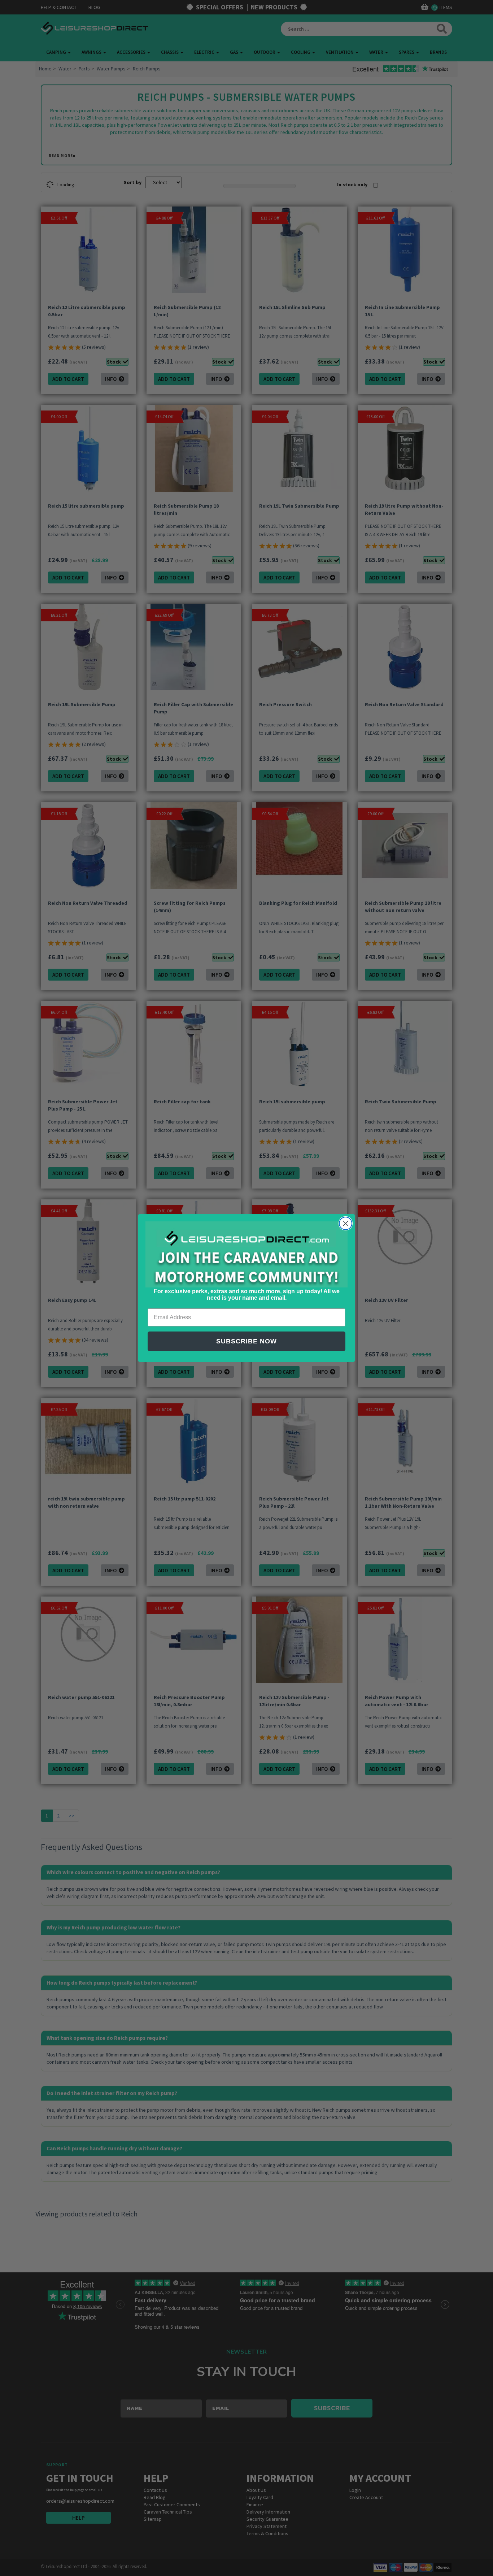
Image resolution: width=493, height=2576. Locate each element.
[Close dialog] (346, 1223)
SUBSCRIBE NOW (247, 1341)
